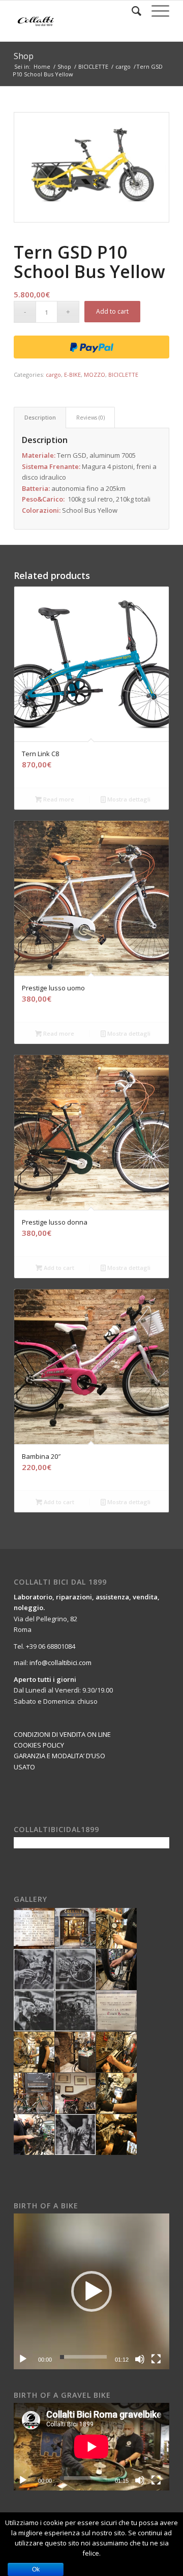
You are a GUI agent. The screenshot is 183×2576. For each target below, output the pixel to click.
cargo (123, 66)
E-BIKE (72, 375)
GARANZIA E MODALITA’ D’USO (59, 1756)
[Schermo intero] (156, 2359)
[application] (91, 2291)
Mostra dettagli (128, 799)
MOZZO (95, 375)
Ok (36, 2569)
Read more (58, 799)
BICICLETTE (93, 66)
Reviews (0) (90, 417)
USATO (24, 1767)
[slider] (83, 2357)
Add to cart (112, 311)
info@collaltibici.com (60, 1663)
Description (40, 417)
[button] (91, 2291)
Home (42, 66)
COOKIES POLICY (39, 1745)
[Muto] (140, 2359)
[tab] (40, 417)
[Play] (23, 2359)
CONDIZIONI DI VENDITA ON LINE (62, 1734)
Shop (24, 56)
